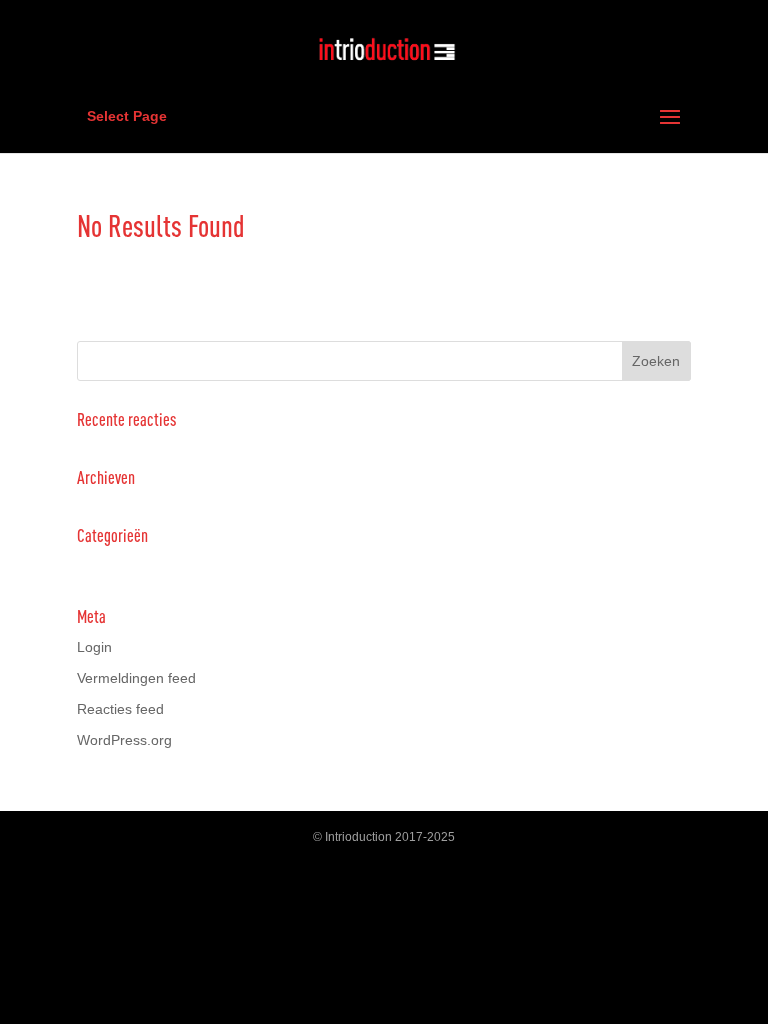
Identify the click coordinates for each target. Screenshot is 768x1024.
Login (94, 647)
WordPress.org (124, 740)
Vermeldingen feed (136, 678)
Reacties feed (120, 709)
